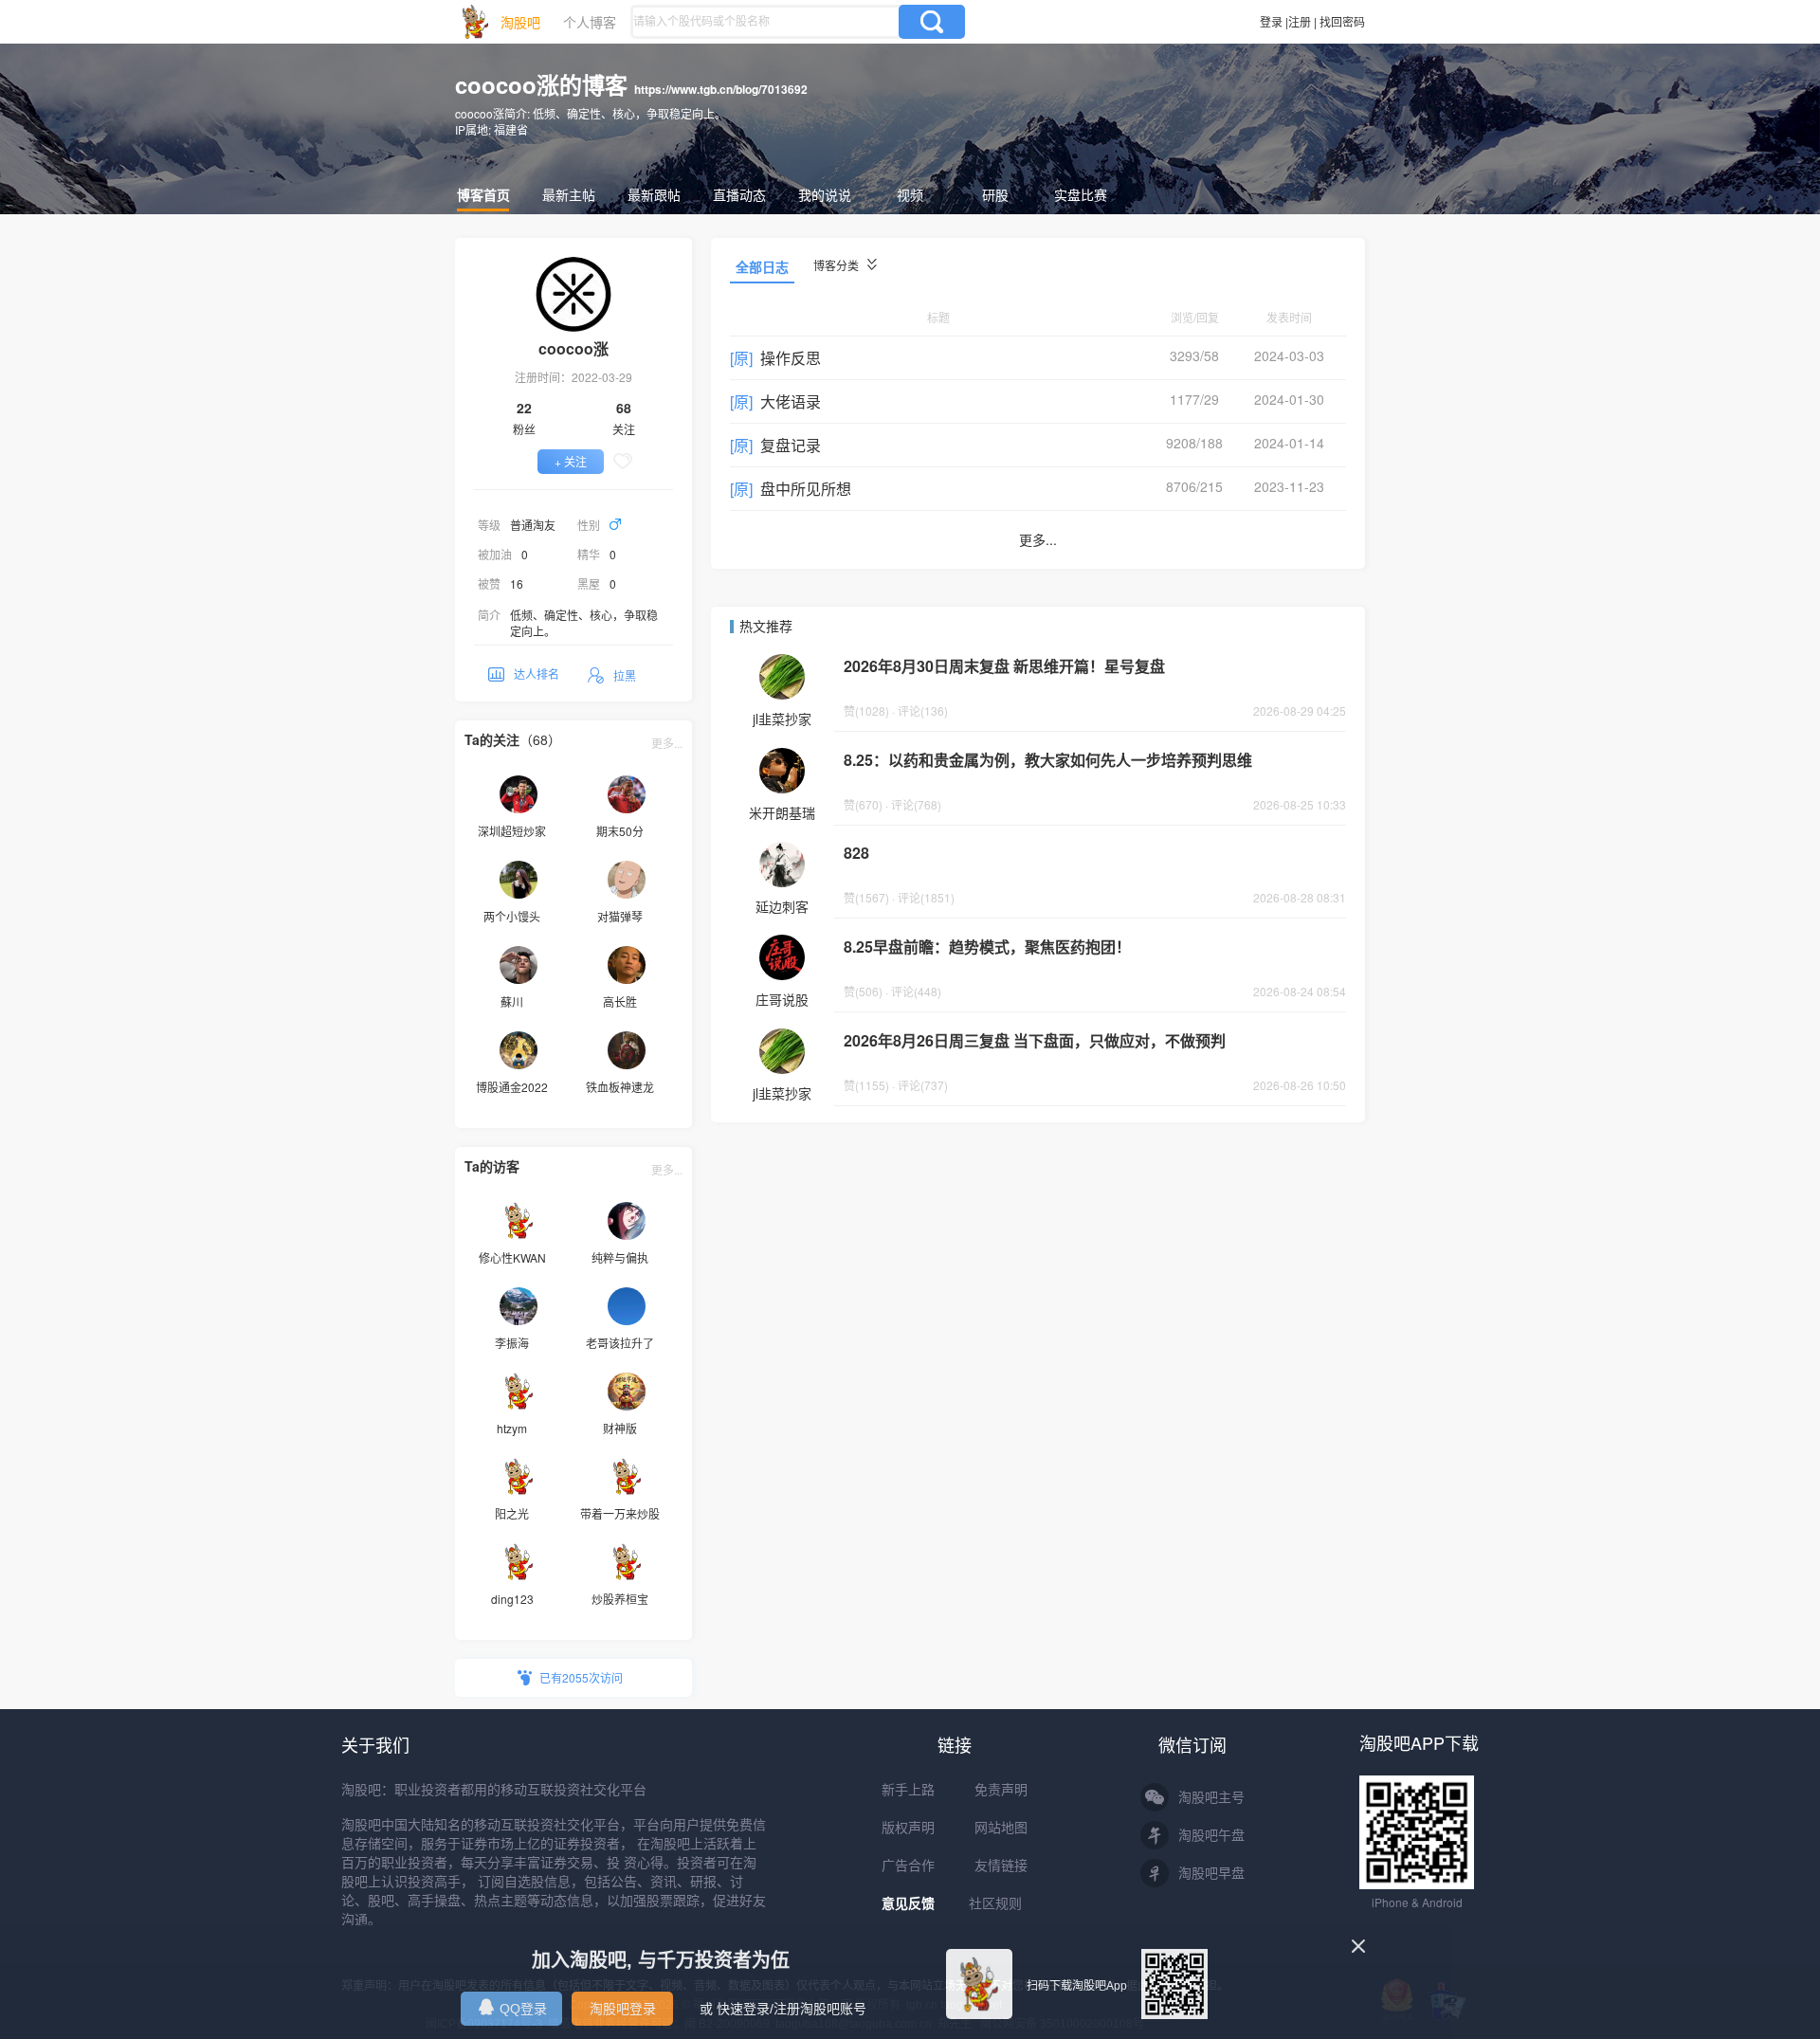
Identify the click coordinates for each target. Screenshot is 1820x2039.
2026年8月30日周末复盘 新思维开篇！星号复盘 (1004, 666)
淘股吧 (520, 22)
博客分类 (837, 265)
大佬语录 (791, 401)
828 (856, 853)
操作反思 (791, 358)
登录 (1271, 21)
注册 (1300, 21)
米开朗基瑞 (782, 812)
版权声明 (908, 1828)
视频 (910, 194)
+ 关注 (571, 461)
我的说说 (825, 194)
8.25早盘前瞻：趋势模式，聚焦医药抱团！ (987, 947)
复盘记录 (791, 445)
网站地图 (1001, 1828)
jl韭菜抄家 (782, 719)
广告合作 (908, 1866)
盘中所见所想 (806, 489)
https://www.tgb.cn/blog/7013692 (721, 89)
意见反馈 (908, 1903)
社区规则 (995, 1903)
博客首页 (483, 194)
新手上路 (908, 1790)
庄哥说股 (782, 999)
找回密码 (1342, 21)
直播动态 (739, 194)
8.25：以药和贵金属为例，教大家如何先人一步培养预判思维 (1048, 760)
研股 (995, 194)
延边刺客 (782, 906)
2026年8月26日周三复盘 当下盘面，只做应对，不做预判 (1035, 1040)
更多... (667, 743)
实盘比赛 (1081, 194)
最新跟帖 (654, 194)
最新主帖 (569, 194)
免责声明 (1001, 1790)
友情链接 (1001, 1866)
